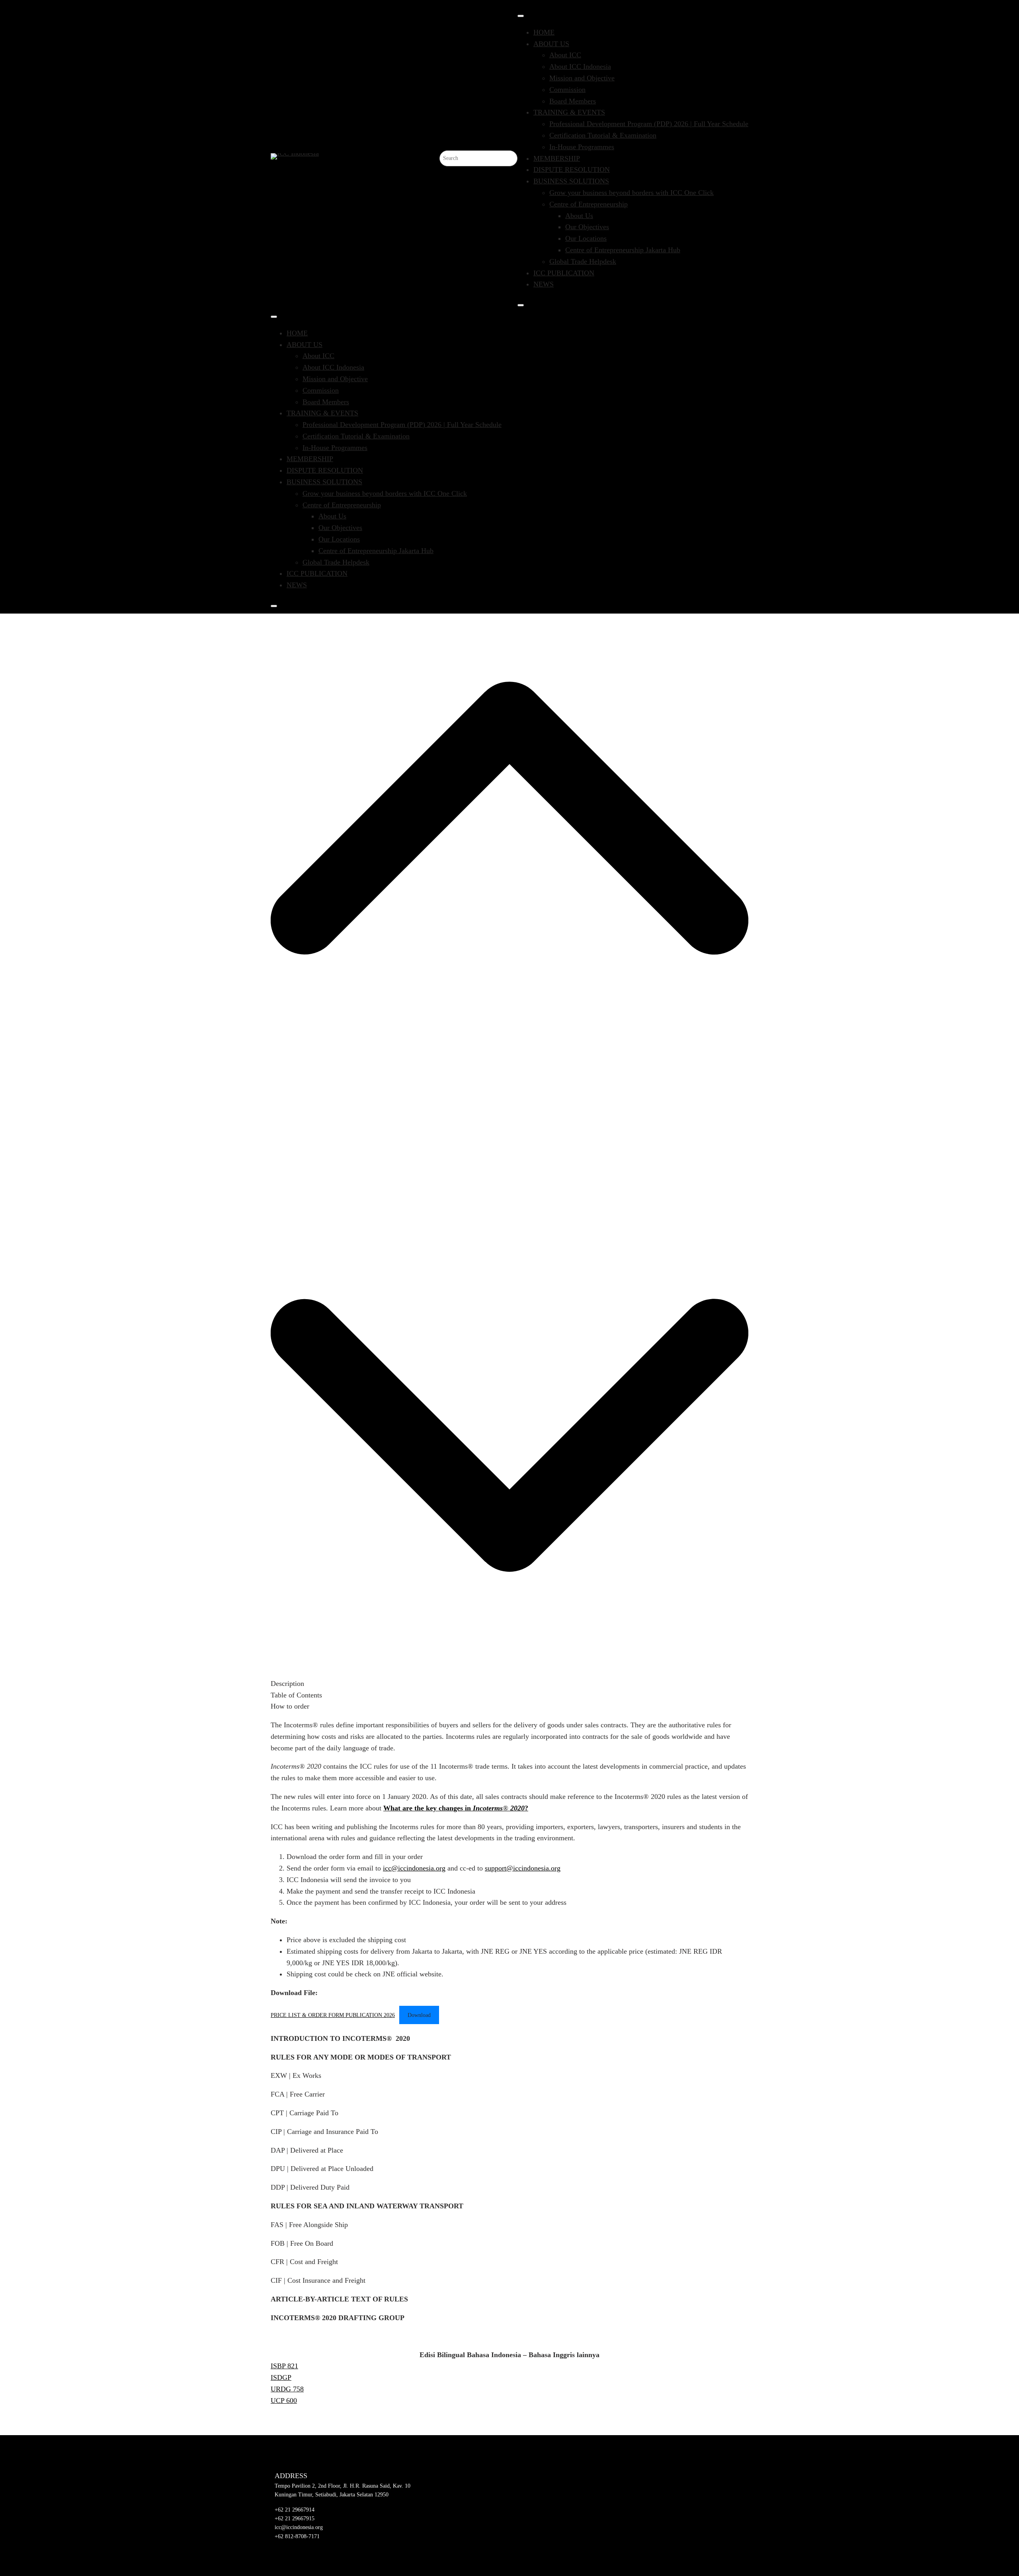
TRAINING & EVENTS (569, 112)
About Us (579, 216)
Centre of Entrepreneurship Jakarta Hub (623, 250)
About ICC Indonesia (580, 66)
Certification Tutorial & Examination (603, 135)
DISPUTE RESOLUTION (572, 170)
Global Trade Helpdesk (583, 261)
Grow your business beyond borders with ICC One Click (632, 193)
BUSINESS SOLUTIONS (571, 181)
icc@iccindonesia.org (414, 1868)
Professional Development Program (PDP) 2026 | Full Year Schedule (649, 124)
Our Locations (586, 238)
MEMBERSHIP (557, 158)
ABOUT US (551, 44)
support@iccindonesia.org (523, 1868)
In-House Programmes (582, 147)
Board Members (573, 101)
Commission (567, 90)
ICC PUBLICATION (564, 273)
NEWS (544, 284)
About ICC (565, 55)
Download (419, 2015)
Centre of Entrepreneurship (589, 204)
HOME (544, 32)
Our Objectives (587, 227)
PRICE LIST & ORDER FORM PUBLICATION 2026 (333, 2015)
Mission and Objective (582, 78)
